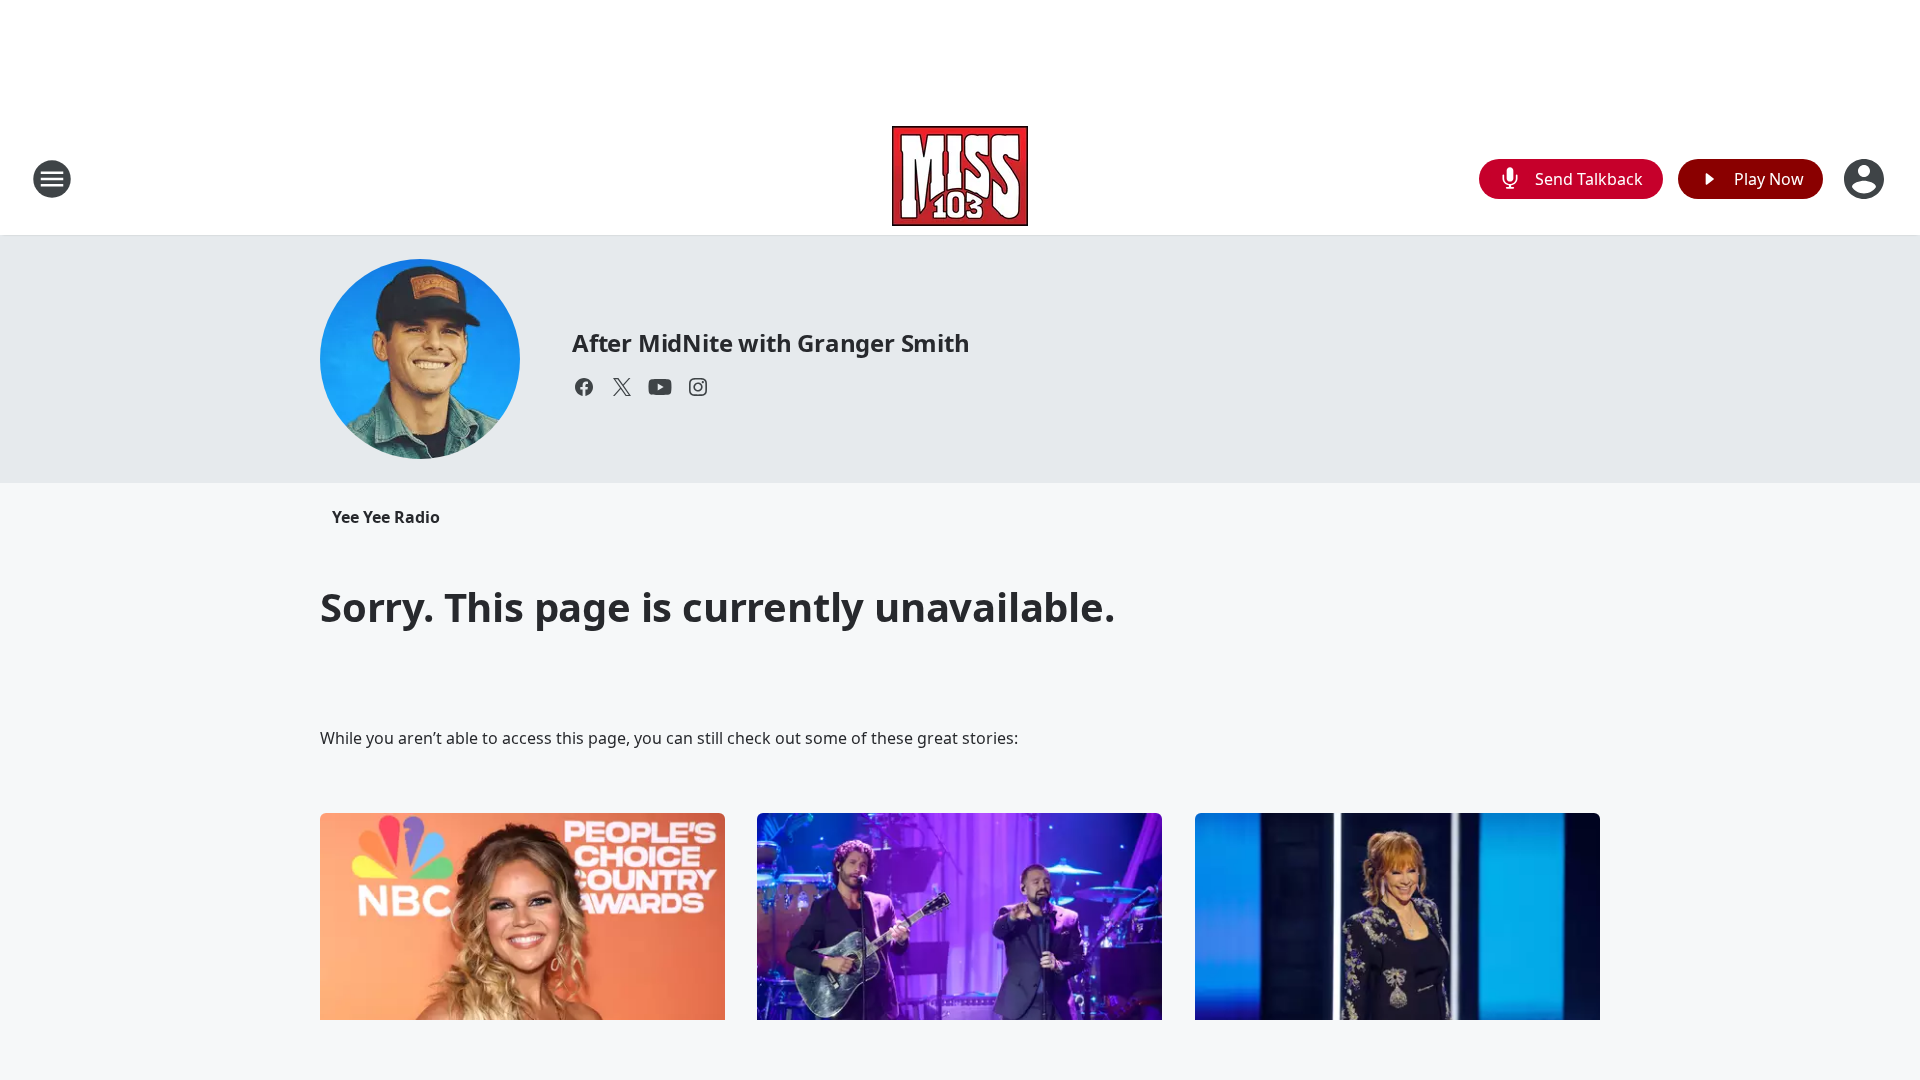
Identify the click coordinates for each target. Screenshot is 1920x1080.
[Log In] (1866, 179)
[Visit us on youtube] (660, 387)
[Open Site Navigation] (52, 179)
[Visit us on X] (622, 387)
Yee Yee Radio (386, 517)
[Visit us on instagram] (698, 387)
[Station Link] (960, 178)
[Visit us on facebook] (584, 387)
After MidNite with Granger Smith (771, 342)
